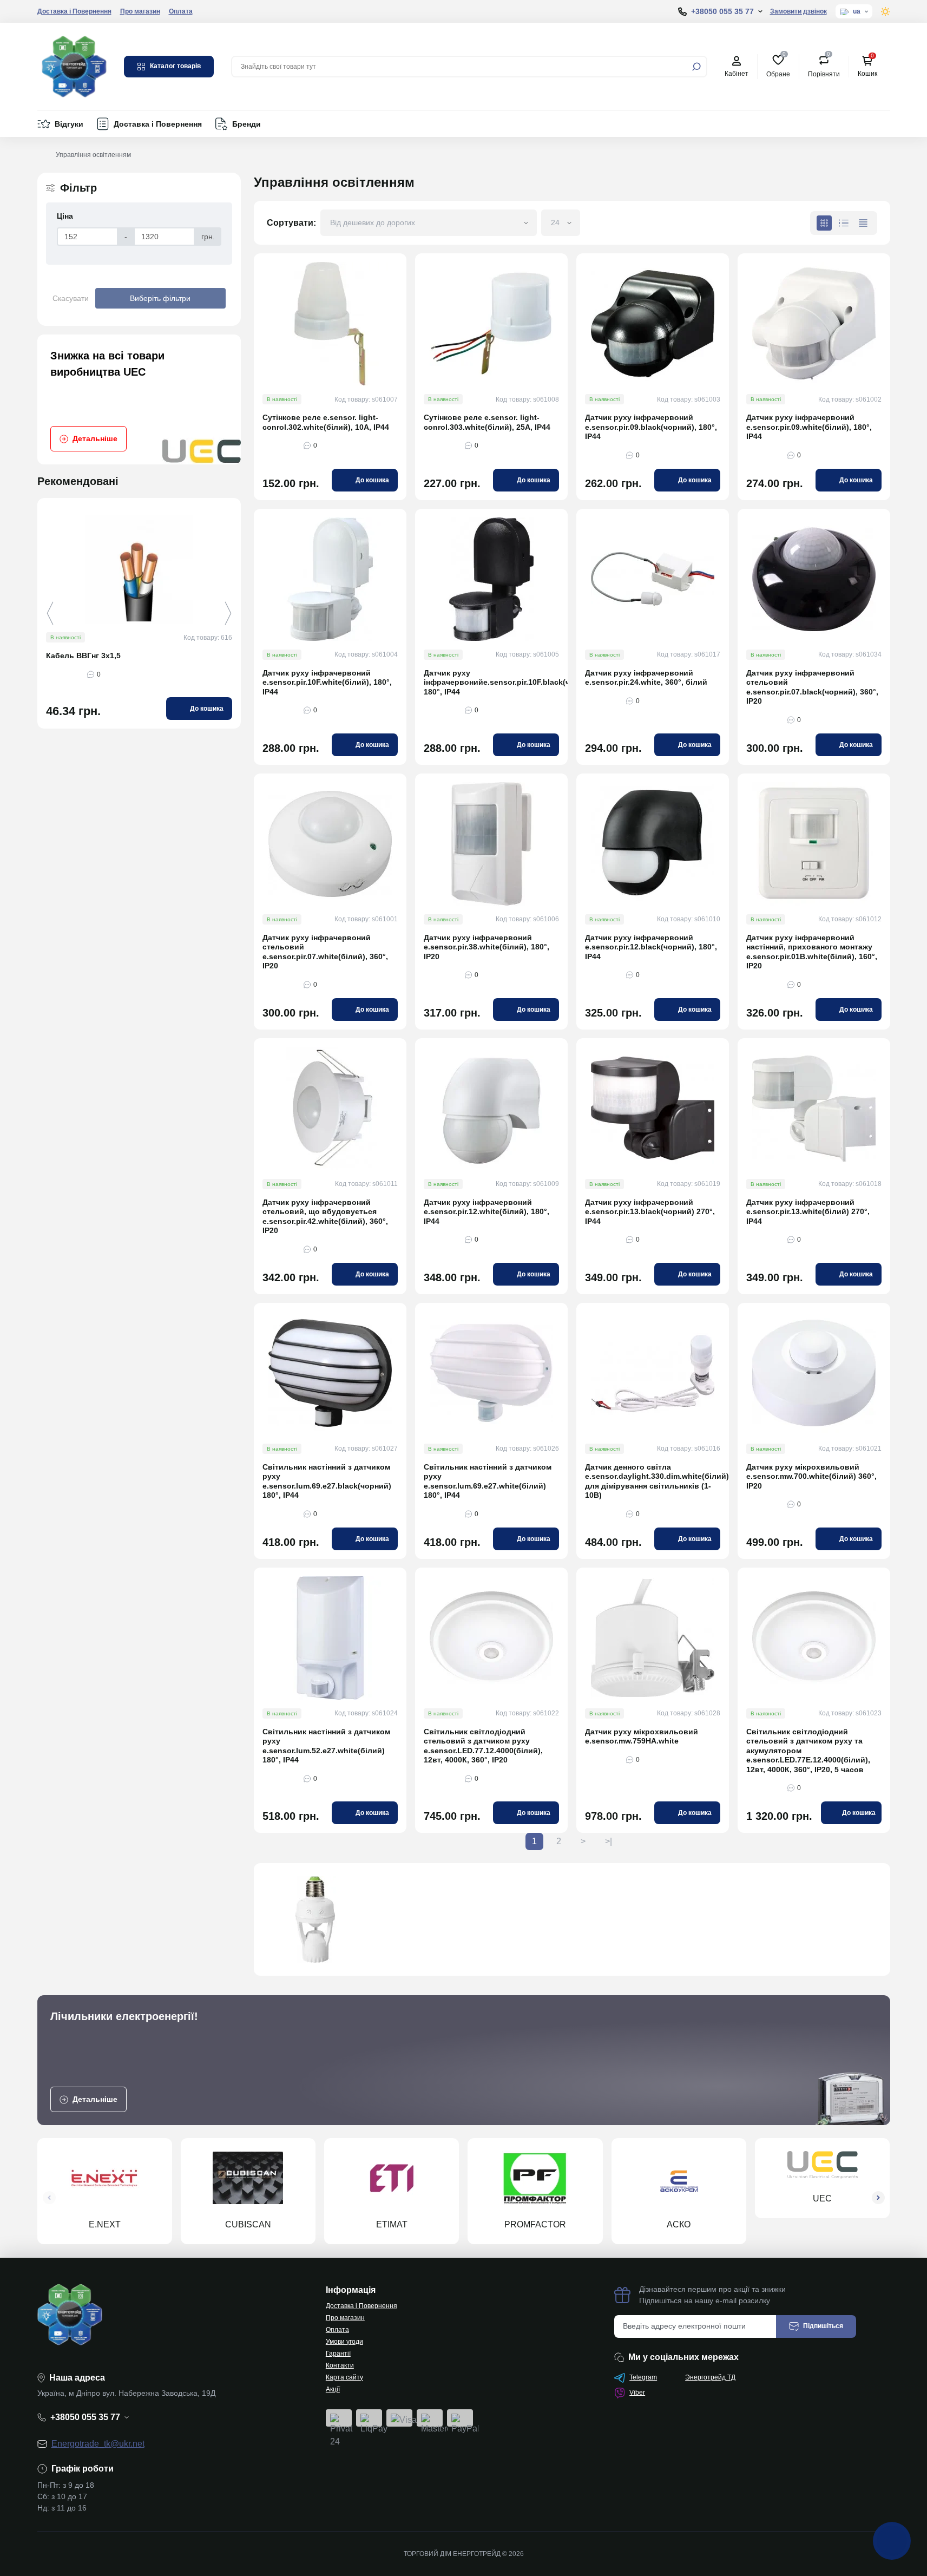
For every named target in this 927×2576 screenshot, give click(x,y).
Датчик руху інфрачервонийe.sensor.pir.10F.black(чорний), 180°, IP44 (491, 682)
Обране (778, 66)
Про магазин (140, 11)
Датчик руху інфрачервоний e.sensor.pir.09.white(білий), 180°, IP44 (809, 427)
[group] (139, 399)
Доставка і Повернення (74, 11)
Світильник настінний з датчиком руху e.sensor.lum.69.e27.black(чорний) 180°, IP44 (327, 1481)
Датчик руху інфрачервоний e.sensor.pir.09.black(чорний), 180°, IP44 (651, 427)
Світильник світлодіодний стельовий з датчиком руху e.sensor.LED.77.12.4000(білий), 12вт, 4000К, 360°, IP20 (483, 1746)
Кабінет (737, 74)
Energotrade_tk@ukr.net (98, 2444)
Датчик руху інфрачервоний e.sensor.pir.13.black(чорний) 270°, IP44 (650, 1212)
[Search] (696, 67)
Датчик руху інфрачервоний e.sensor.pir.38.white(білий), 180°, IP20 (486, 947)
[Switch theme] (886, 12)
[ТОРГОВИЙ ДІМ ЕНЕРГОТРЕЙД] (74, 66)
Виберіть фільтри (160, 298)
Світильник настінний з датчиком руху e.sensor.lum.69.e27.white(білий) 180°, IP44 (488, 1481)
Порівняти (824, 66)
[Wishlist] (240, 568)
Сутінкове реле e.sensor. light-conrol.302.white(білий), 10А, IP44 (326, 422)
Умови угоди (344, 2342)
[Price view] (863, 223)
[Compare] (240, 588)
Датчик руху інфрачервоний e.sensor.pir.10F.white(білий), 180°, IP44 (327, 682)
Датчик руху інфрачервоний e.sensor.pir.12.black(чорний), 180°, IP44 (651, 947)
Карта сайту (344, 2377)
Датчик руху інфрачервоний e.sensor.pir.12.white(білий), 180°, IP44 (486, 1212)
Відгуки (69, 124)
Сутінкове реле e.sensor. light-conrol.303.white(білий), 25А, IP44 (487, 422)
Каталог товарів (175, 66)
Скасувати (71, 298)
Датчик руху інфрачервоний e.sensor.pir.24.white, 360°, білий (646, 678)
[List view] (844, 223)
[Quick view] (240, 549)
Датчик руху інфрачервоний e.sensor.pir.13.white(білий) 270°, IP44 (808, 1212)
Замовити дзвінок (798, 11)
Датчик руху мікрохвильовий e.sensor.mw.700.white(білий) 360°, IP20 (811, 1476)
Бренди (246, 124)
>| (609, 1841)
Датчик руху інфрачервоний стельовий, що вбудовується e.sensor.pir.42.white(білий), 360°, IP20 (325, 1217)
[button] (228, 613)
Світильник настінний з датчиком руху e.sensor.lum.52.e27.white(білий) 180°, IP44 (326, 1746)
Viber (637, 2393)
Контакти (340, 2365)
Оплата (181, 11)
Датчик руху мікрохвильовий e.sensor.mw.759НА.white (642, 1736)
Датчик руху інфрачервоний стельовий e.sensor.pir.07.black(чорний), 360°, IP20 (812, 687)
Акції (333, 2389)
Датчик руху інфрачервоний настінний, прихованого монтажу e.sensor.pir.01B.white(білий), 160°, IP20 (812, 952)
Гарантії (338, 2354)
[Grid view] (824, 223)
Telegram (643, 2377)
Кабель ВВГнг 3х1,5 (83, 656)
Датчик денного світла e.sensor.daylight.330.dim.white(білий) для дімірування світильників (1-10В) (653, 1481)
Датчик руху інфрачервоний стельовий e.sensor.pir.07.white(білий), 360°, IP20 (325, 952)
